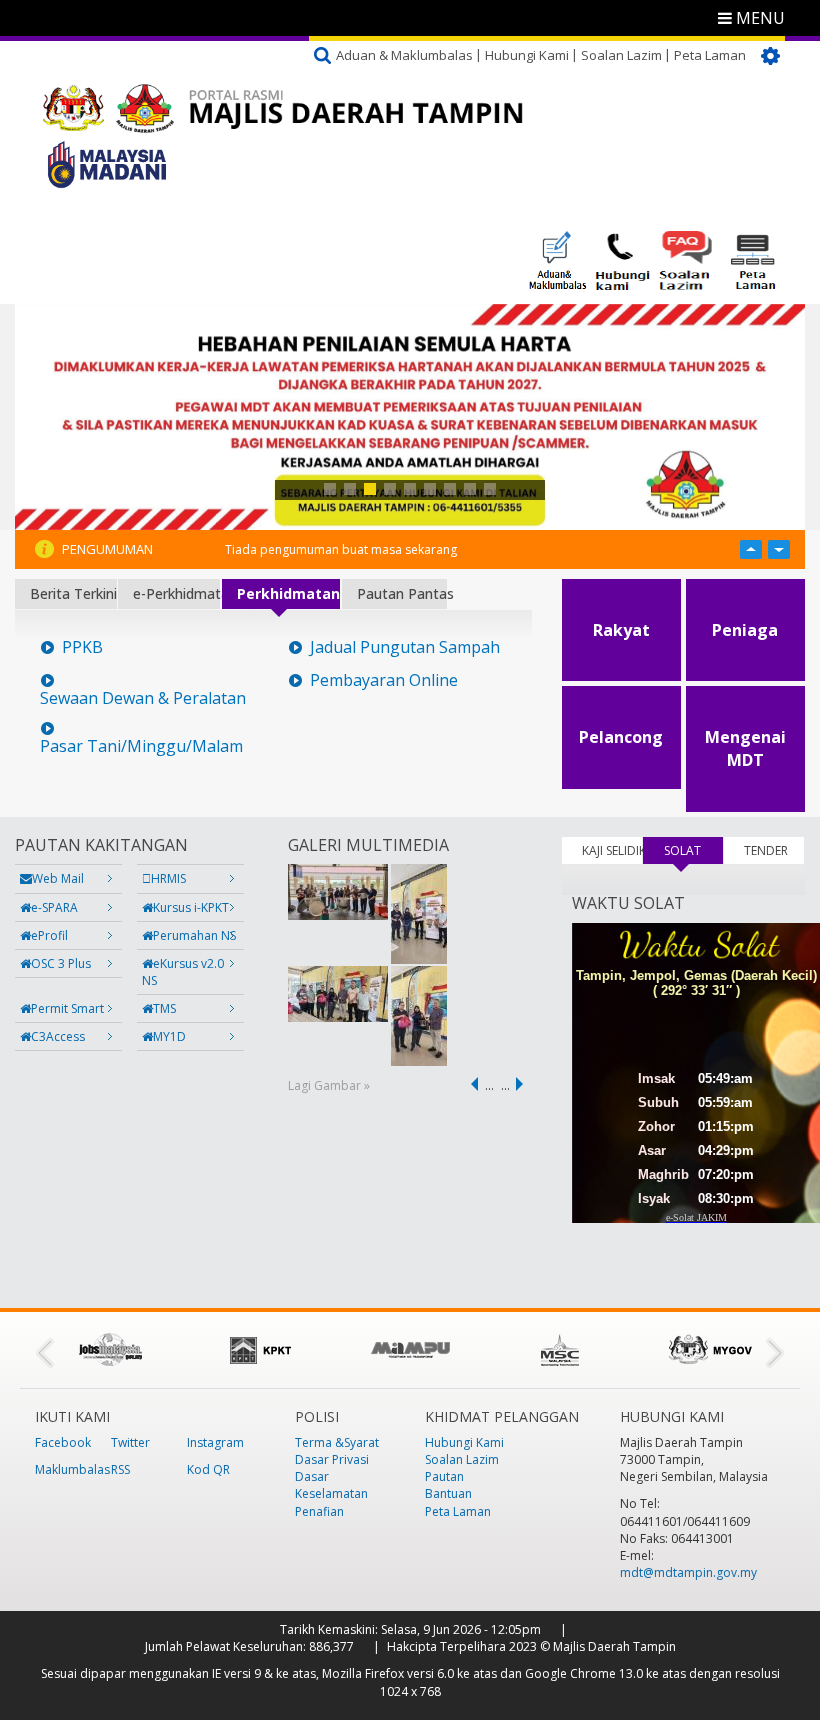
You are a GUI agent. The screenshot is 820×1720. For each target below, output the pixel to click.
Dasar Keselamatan (331, 1485)
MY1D (169, 1036)
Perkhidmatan (288, 593)
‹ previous (471, 1084)
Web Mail (58, 878)
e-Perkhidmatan (176, 593)
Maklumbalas (72, 1469)
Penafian (319, 1511)
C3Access (58, 1036)
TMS (164, 1008)
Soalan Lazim (621, 55)
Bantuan (448, 1493)
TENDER (766, 850)
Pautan (444, 1476)
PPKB (82, 647)
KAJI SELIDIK (612, 850)
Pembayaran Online (384, 680)
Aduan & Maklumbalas (404, 55)
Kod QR (208, 1469)
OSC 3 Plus (61, 963)
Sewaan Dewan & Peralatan (143, 698)
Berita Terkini (73, 593)
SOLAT (693, 850)
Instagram (215, 1442)
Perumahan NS (194, 935)
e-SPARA (54, 907)
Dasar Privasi (332, 1459)
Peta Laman (710, 55)
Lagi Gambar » (329, 1085)
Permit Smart (67, 1008)
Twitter (130, 1442)
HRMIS (168, 878)
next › (523, 1084)
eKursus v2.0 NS (183, 972)
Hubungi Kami (527, 55)
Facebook (63, 1442)
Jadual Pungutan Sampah (405, 647)
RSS (120, 1469)
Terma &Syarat (337, 1442)
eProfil (49, 935)
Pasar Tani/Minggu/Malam (141, 746)
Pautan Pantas (402, 593)
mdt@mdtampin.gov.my (688, 1572)
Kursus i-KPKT (191, 907)
